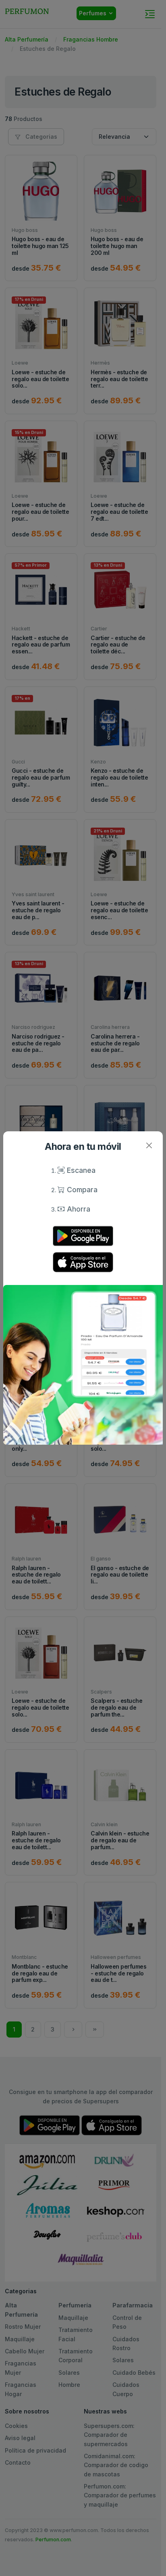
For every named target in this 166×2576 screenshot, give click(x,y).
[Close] (149, 1145)
